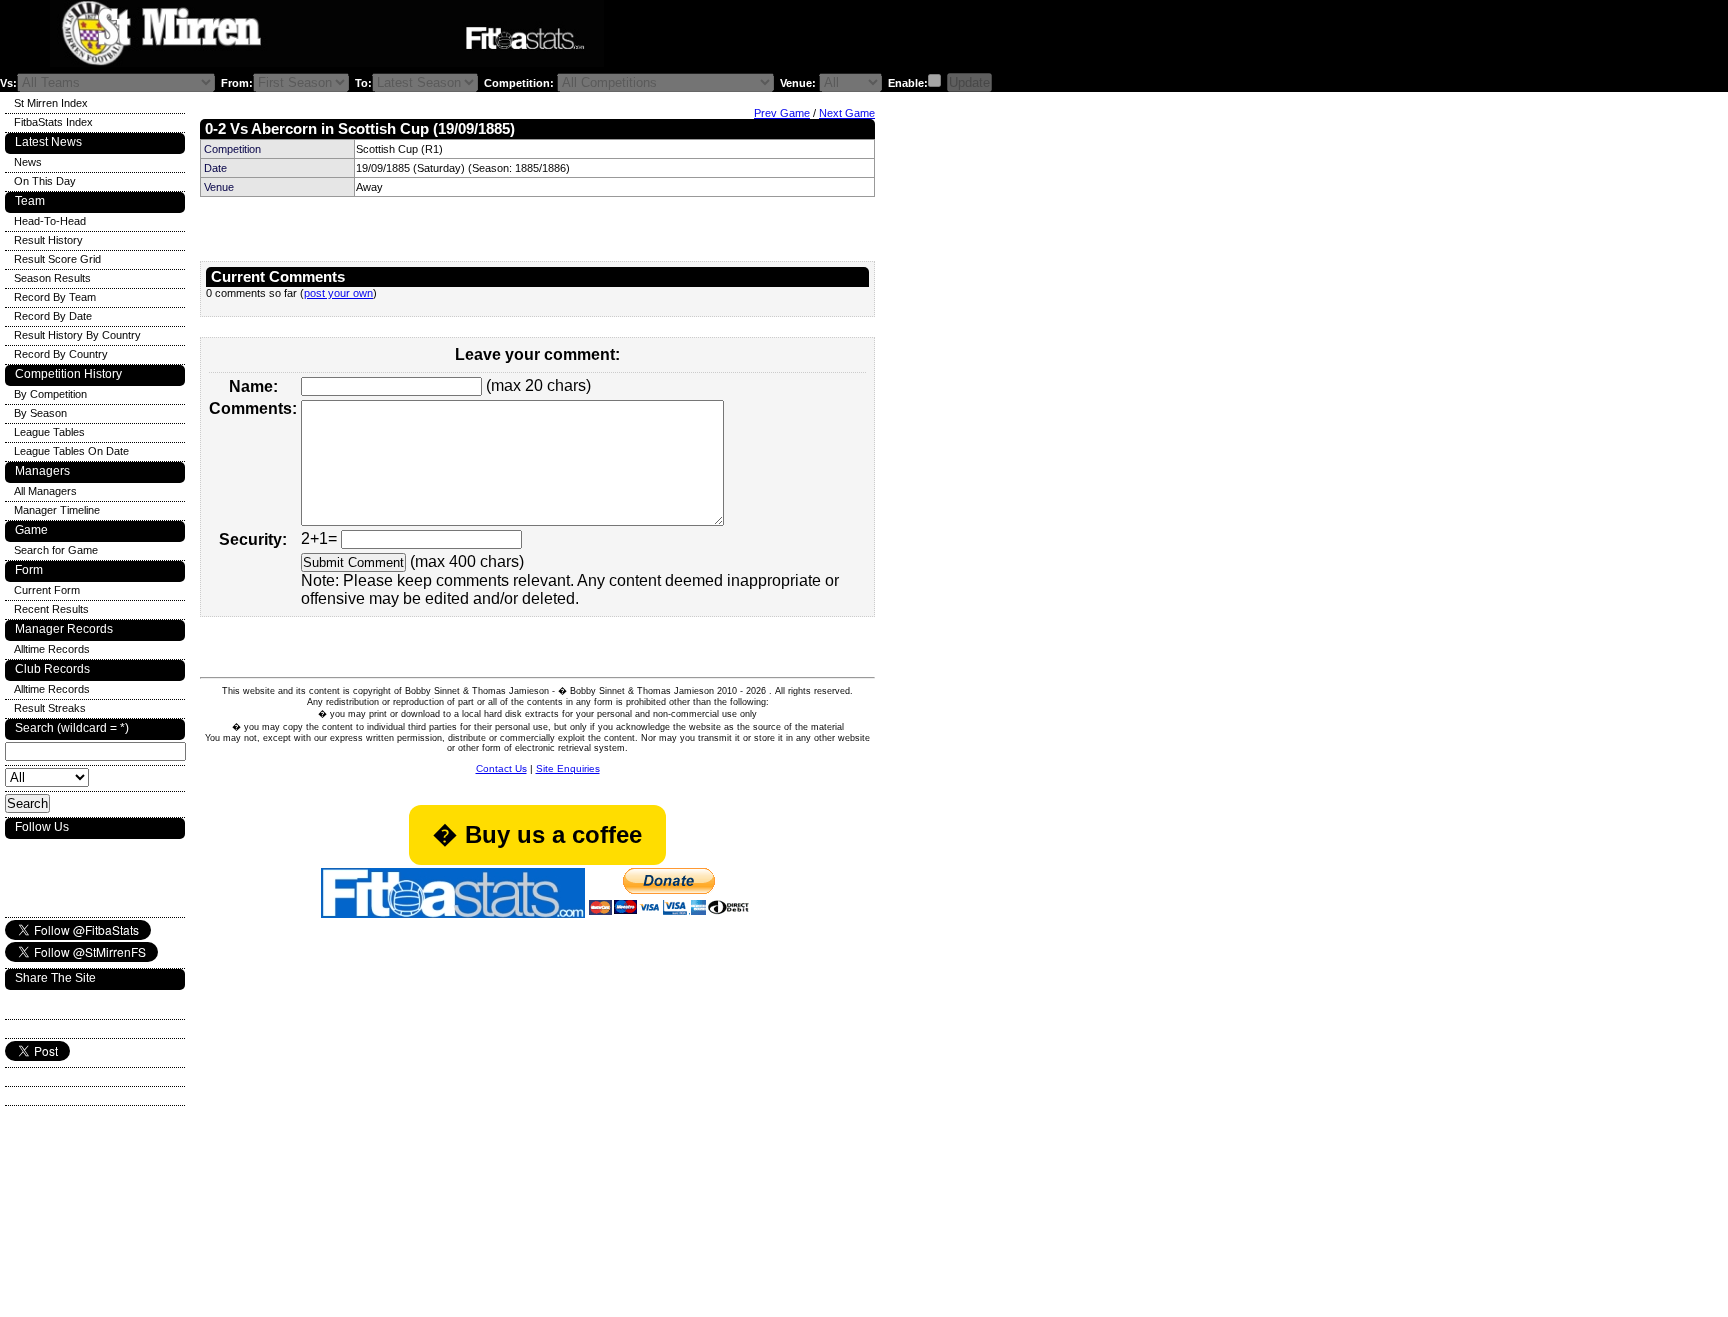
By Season (40, 413)
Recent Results (51, 609)
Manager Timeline (57, 510)
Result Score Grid (57, 259)
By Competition (50, 394)
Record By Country (61, 354)
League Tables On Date (71, 451)
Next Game (847, 113)
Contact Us (501, 768)
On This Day (45, 181)
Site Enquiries (568, 768)
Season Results (52, 278)
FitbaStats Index (53, 122)
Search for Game (56, 550)
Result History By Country (77, 335)
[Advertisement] (854, 38)
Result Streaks (50, 708)
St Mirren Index (51, 103)
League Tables (49, 432)
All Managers (45, 491)
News (28, 162)
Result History (48, 240)
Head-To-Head (50, 221)
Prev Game (782, 113)
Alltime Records (52, 649)
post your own (338, 293)
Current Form (47, 590)
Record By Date (53, 316)
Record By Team (55, 297)
